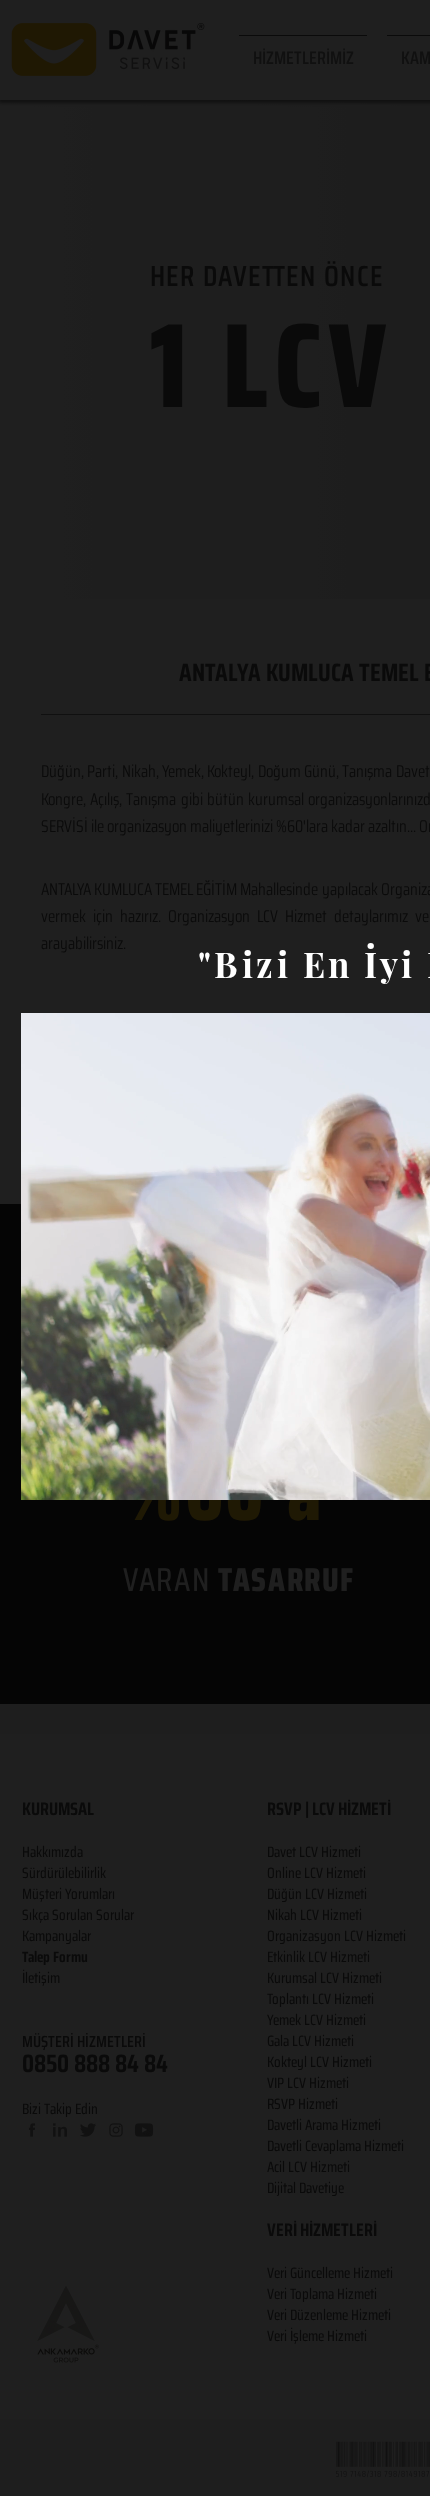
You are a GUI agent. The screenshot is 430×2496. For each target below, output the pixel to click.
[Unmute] (81, 1473)
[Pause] (47, 1473)
